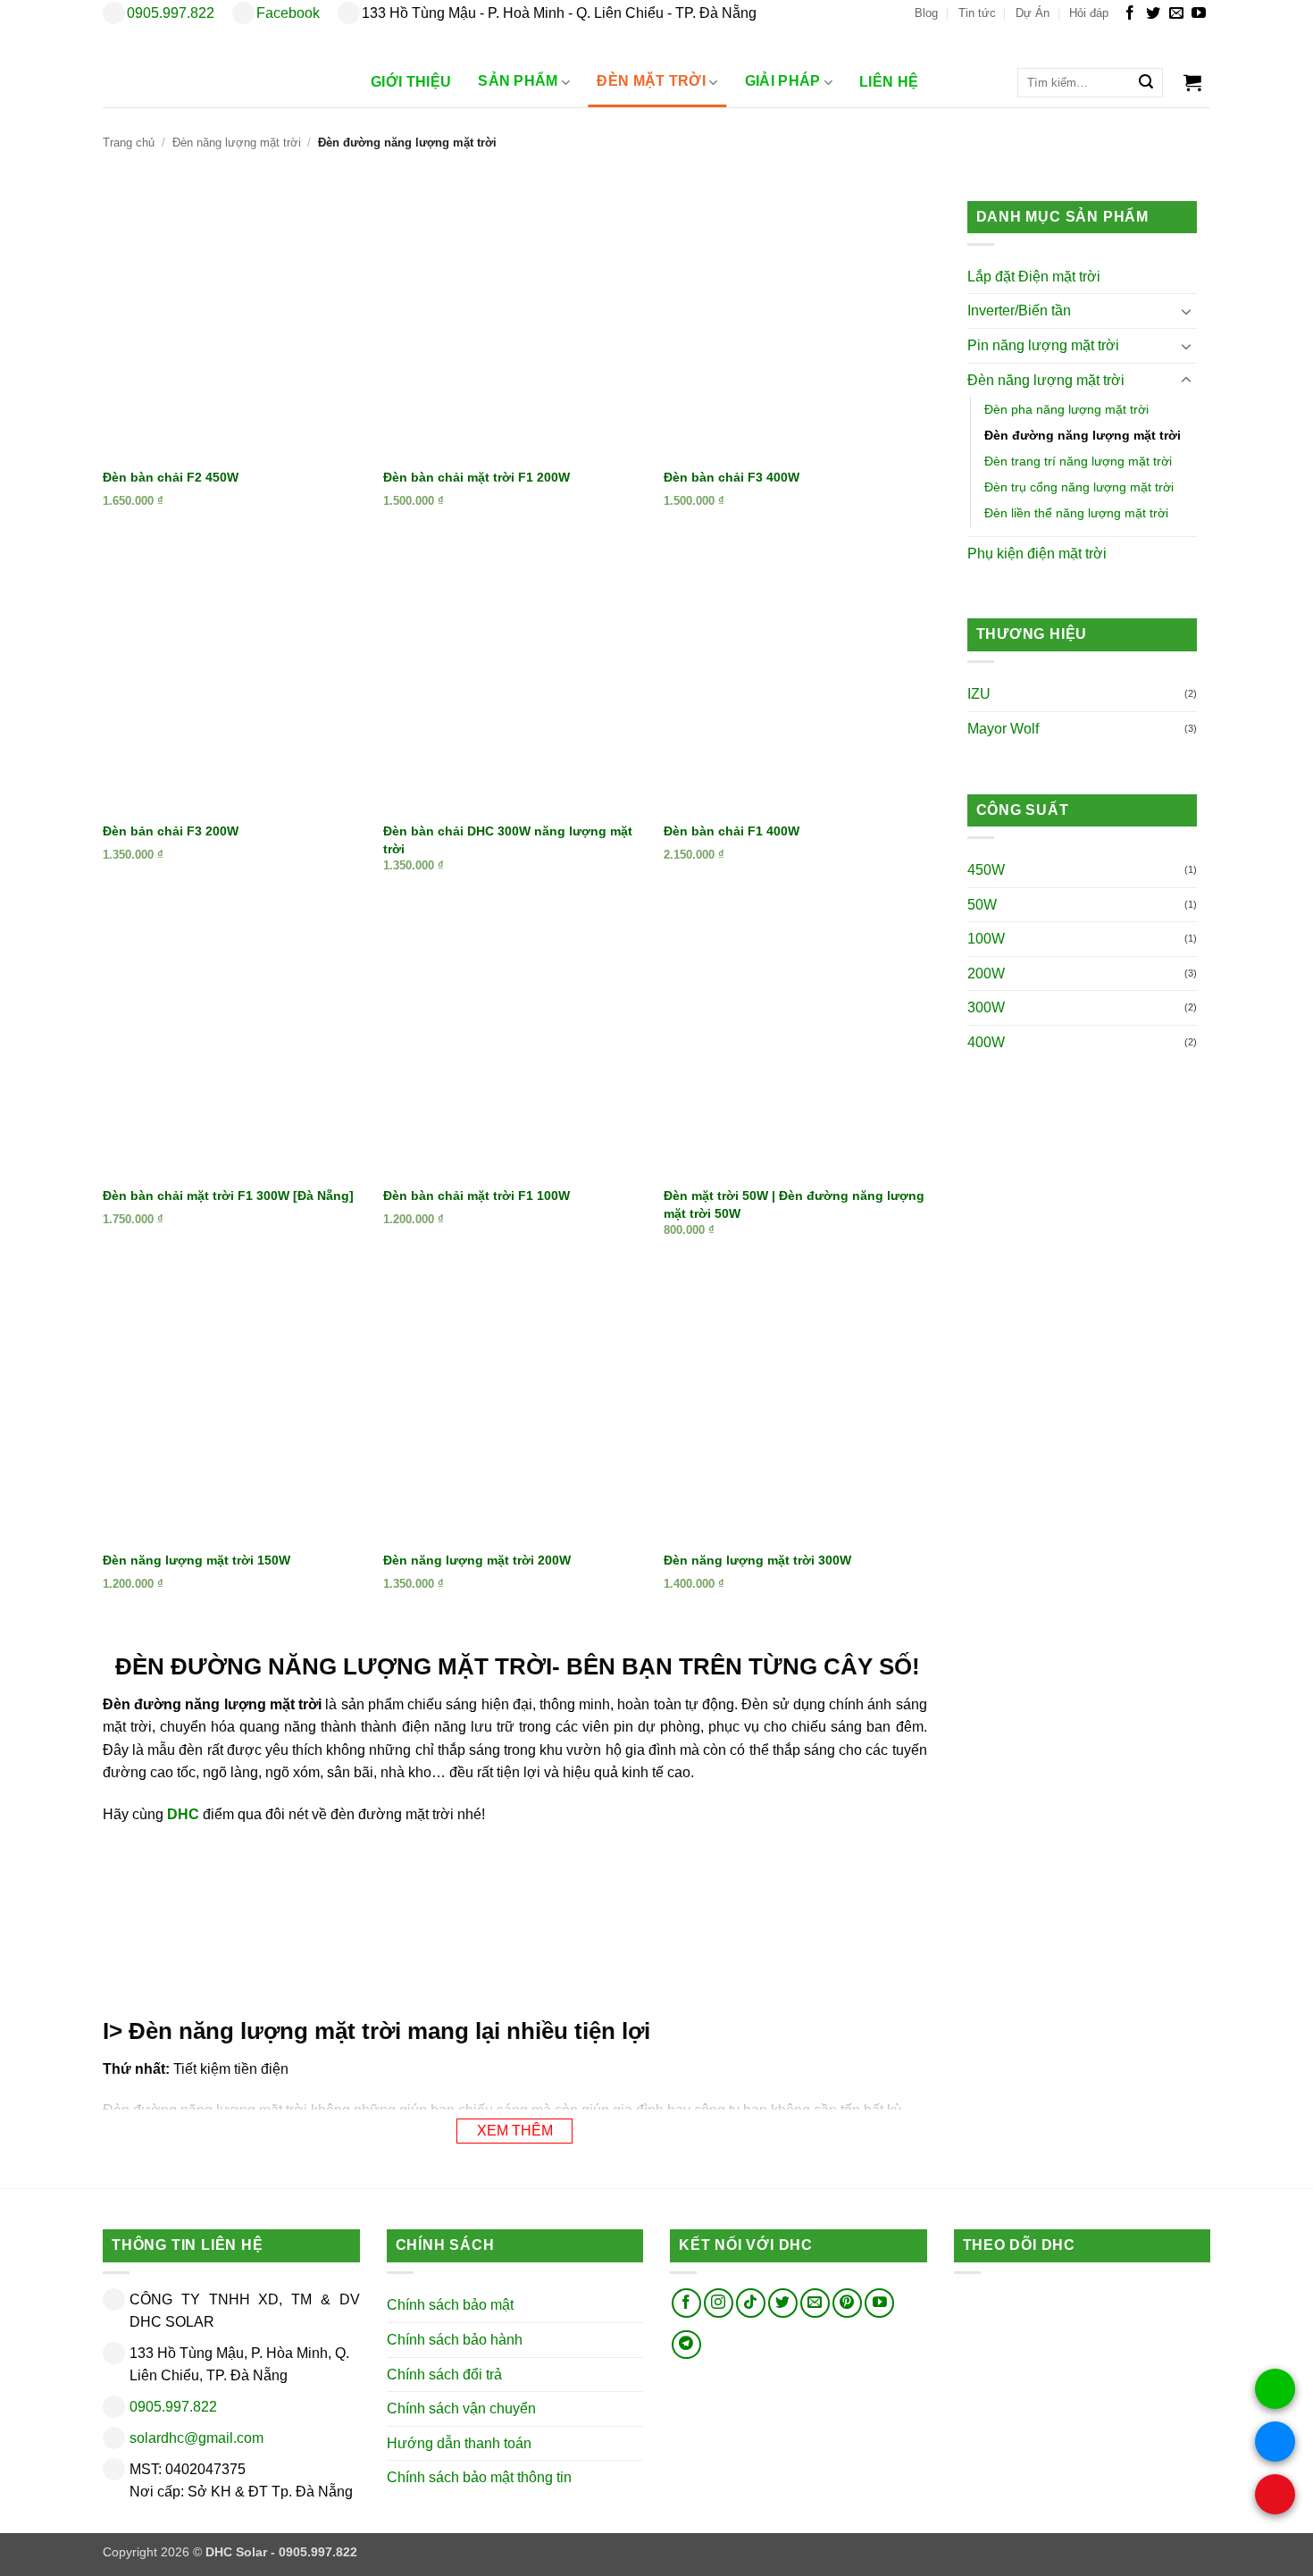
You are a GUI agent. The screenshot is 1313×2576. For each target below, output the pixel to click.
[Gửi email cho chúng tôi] (1176, 14)
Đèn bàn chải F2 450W (171, 477)
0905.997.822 (171, 13)
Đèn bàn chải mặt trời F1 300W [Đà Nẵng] (228, 1196)
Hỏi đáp (1089, 13)
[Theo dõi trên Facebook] (1130, 14)
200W (986, 974)
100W (986, 940)
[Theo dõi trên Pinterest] (847, 2303)
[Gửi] (1146, 83)
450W (986, 871)
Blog (926, 13)
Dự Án (1033, 13)
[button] (1192, 82)
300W (986, 1008)
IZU (979, 695)
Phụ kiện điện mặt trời (1037, 554)
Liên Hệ (889, 82)
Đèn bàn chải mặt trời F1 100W (477, 1196)
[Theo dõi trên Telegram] (686, 2344)
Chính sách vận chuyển (461, 2408)
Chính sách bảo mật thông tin (479, 2477)
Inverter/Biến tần (1019, 311)
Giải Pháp (783, 82)
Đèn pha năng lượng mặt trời (1066, 410)
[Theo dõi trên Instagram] (719, 2303)
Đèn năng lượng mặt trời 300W (757, 1560)
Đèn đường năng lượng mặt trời (1083, 436)
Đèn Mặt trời (651, 82)
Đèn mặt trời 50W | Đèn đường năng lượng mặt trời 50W (794, 1204)
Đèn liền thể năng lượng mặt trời (1076, 514)
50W (982, 905)
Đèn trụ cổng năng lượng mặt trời (1079, 488)
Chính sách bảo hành (455, 2339)
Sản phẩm (518, 82)
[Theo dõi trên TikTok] (751, 2303)
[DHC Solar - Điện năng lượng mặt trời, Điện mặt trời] (219, 67)
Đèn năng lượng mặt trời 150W (197, 1560)
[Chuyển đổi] (1186, 312)
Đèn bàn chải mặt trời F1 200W (477, 477)
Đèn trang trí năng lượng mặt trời (1078, 462)
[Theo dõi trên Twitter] (1153, 14)
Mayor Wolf (1003, 730)
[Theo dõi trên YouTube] (1199, 14)
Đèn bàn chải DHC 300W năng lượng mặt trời (508, 840)
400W (986, 1043)
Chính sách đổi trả (444, 2374)
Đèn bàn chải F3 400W (732, 477)
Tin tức (977, 13)
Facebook (288, 13)
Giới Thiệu (411, 82)
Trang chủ (129, 143)
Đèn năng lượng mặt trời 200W (477, 1560)
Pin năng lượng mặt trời (1043, 346)
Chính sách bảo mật (450, 2305)
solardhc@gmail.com (197, 2438)
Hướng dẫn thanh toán (459, 2442)
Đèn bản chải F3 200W (171, 831)
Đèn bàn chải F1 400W (732, 831)
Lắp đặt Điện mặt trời (1034, 277)
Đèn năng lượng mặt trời (237, 143)
